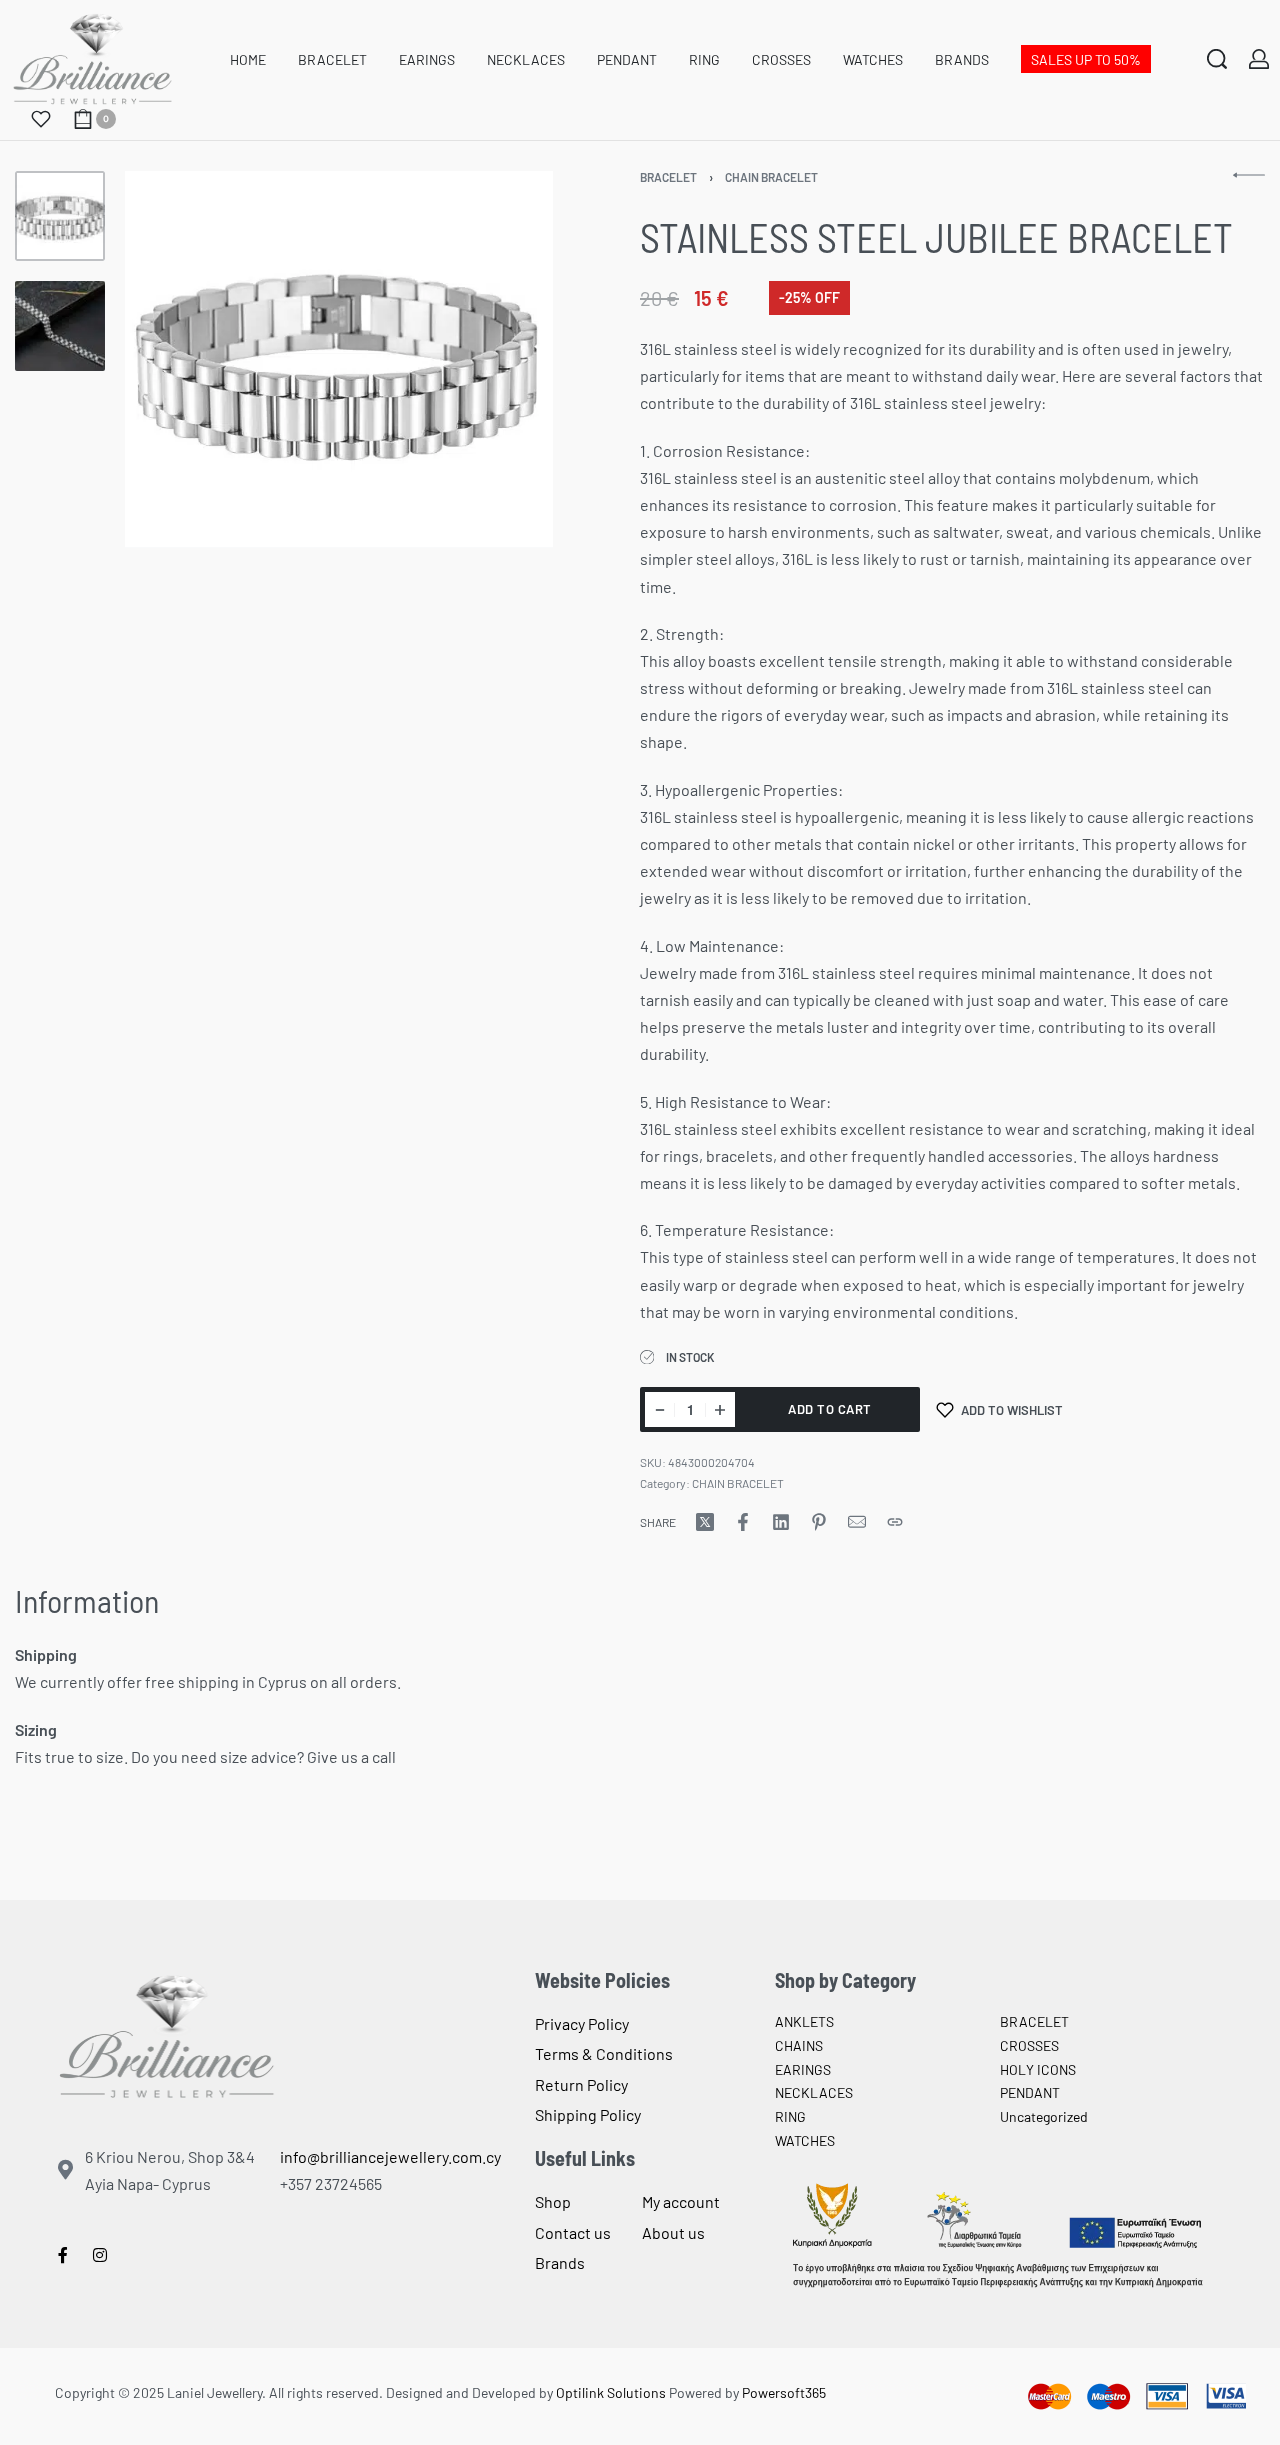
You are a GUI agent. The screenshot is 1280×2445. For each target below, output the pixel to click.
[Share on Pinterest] (819, 1522)
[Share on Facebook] (743, 1522)
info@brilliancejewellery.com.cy (390, 2156)
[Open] (41, 119)
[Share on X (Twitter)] (705, 1522)
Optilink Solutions (611, 2392)
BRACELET (668, 177)
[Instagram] (100, 2255)
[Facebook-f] (63, 2255)
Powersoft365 (784, 2392)
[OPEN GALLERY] (339, 359)
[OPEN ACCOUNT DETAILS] (1259, 59)
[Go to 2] (60, 326)
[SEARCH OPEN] (1217, 59)
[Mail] (857, 1522)
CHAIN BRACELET (771, 177)
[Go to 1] (60, 216)
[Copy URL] (895, 1522)
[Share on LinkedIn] (781, 1522)
